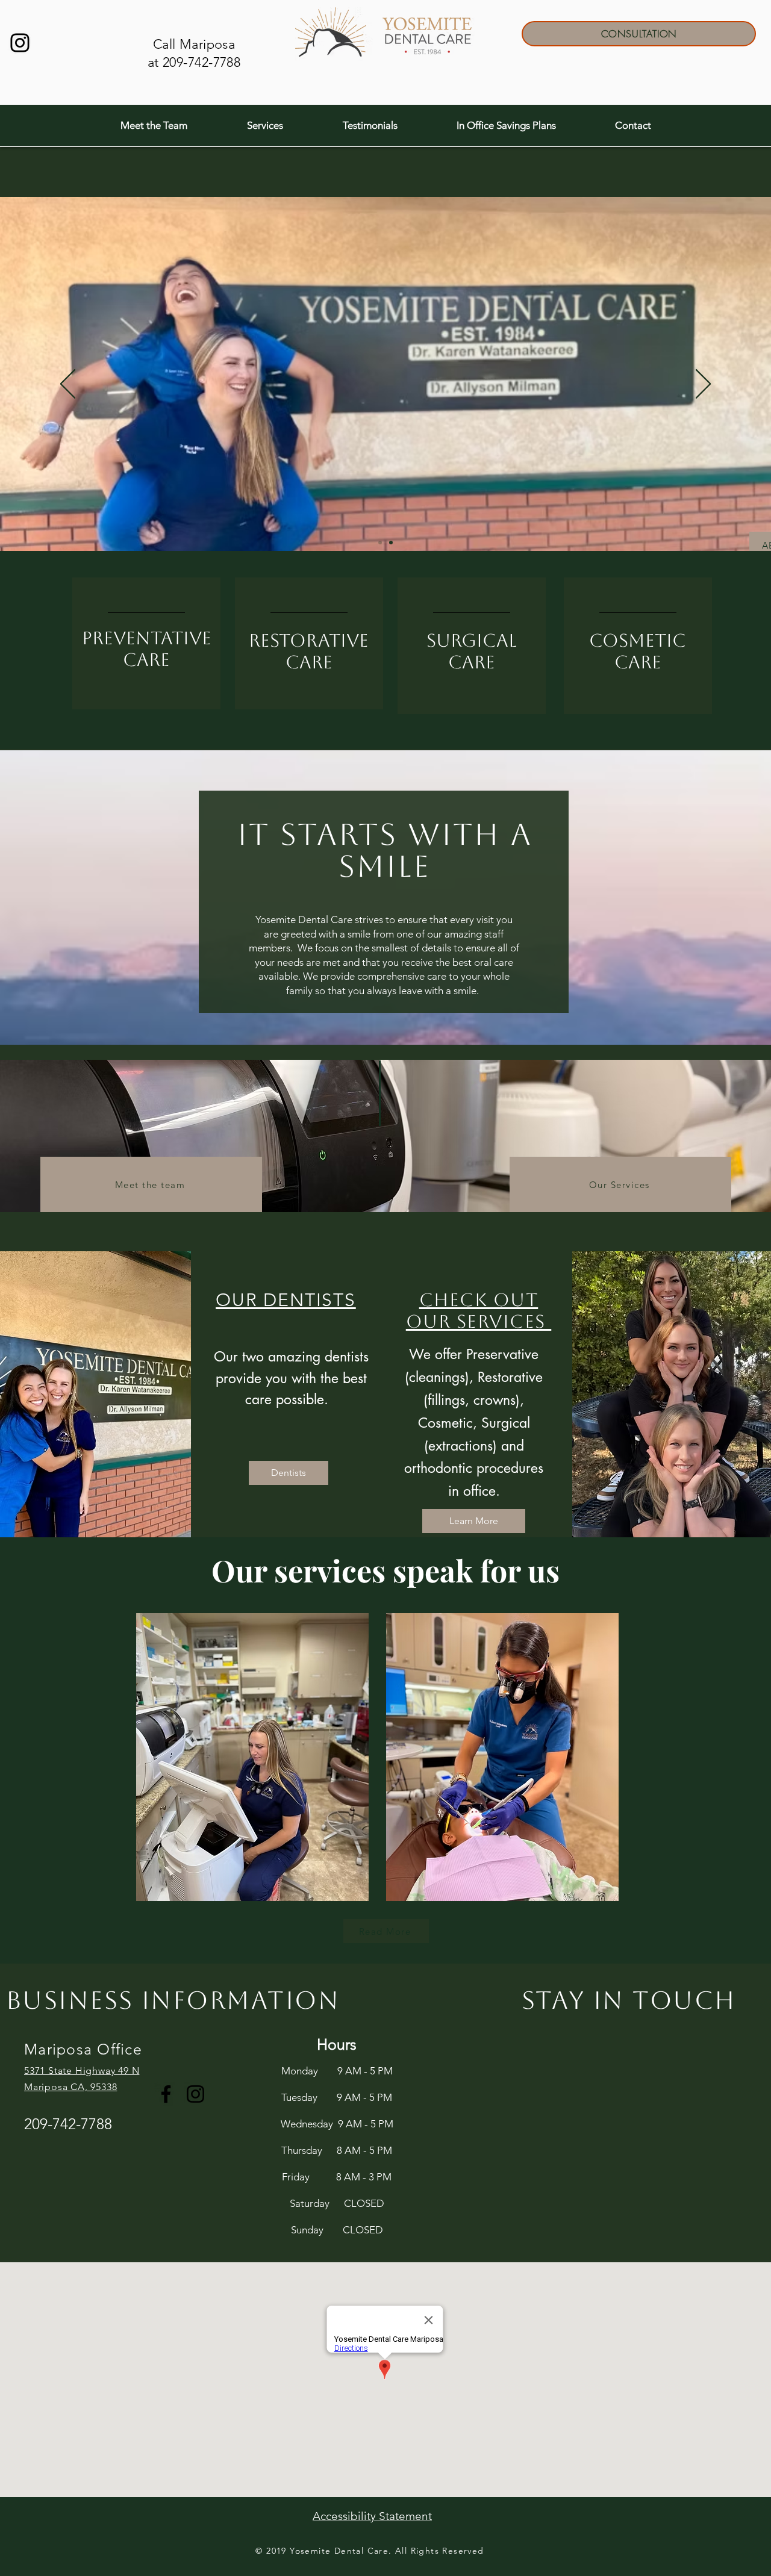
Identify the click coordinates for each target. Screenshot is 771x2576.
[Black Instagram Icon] (195, 2094)
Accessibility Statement (372, 2516)
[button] (154, 126)
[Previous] (68, 385)
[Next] (703, 385)
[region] (146, 644)
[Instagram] (20, 43)
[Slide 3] (380, 543)
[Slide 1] (391, 543)
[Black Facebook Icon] (166, 2094)
